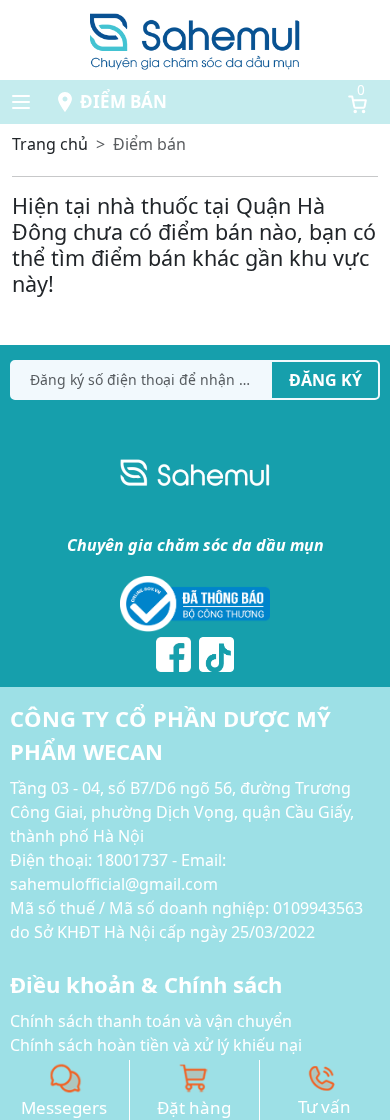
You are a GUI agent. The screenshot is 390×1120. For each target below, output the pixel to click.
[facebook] (173, 654)
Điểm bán (123, 101)
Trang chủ (50, 144)
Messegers (64, 1107)
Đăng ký (325, 380)
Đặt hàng (194, 1107)
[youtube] (216, 654)
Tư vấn (324, 1106)
